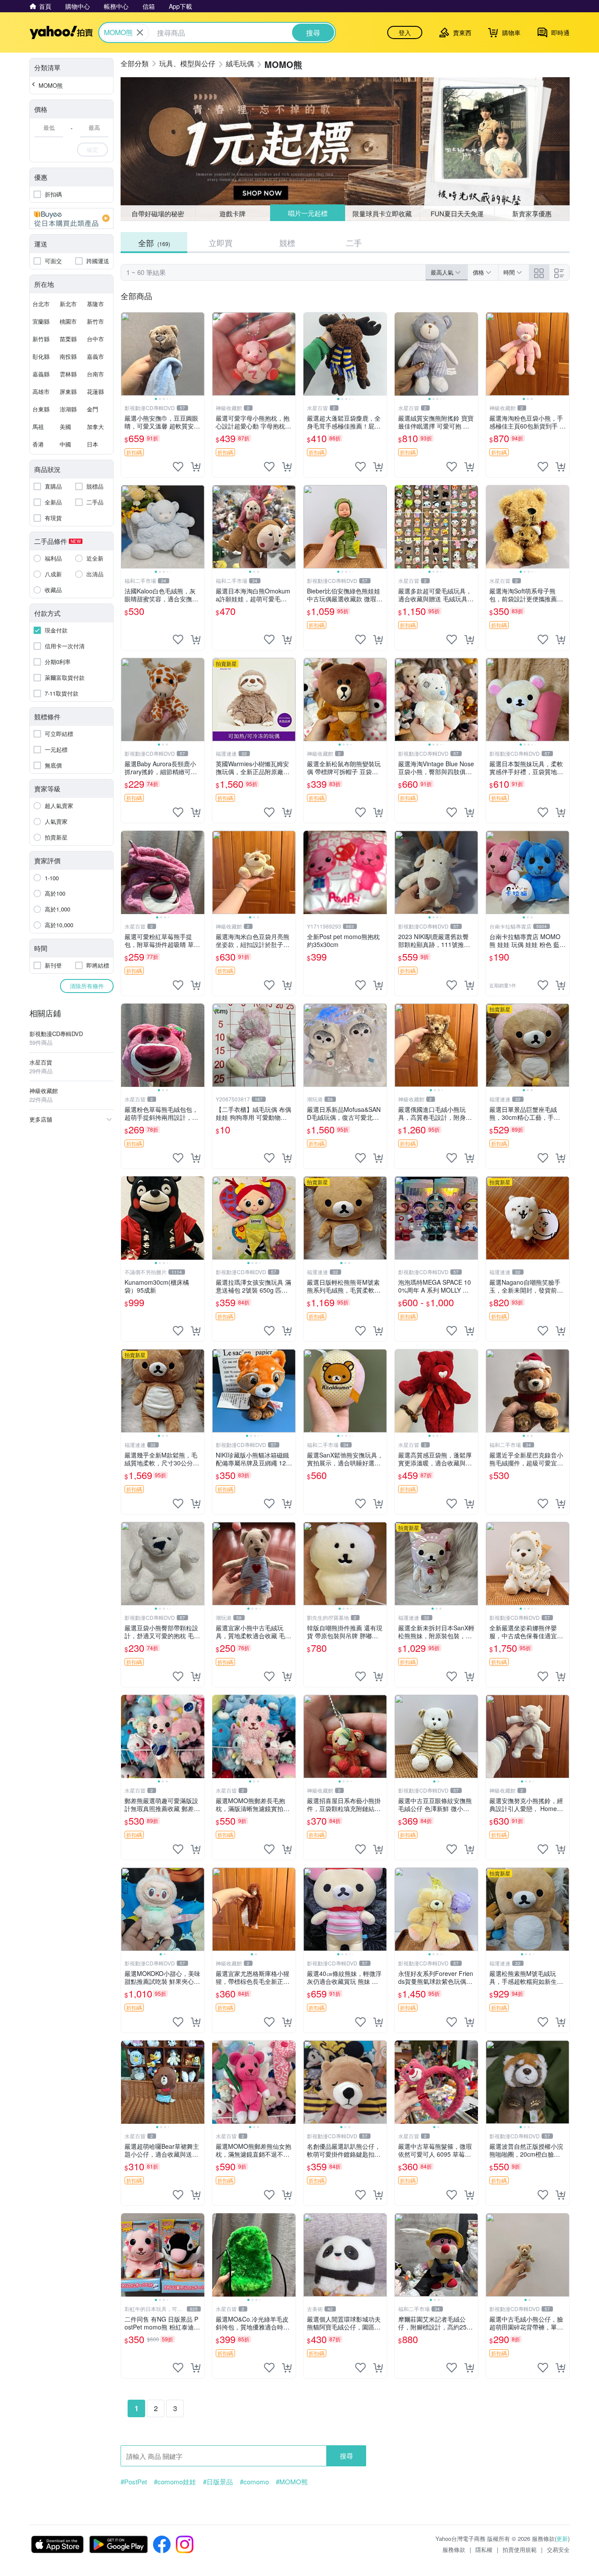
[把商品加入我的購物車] (196, 467)
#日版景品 (218, 2482)
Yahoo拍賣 (61, 32)
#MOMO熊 (292, 2482)
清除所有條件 (87, 986)
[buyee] (71, 218)
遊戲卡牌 (232, 213)
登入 (405, 32)
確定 (93, 149)
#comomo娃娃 (175, 2482)
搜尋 (346, 2456)
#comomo (254, 2482)
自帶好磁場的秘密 (158, 213)
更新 (562, 2538)
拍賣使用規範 (520, 2549)
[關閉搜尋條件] (140, 32)
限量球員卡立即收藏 (383, 213)
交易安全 (558, 2549)
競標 (287, 243)
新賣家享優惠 (532, 213)
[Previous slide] (127, 354)
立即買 (221, 243)
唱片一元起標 (307, 213)
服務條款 (454, 2549)
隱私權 (484, 2549)
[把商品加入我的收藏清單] (178, 467)
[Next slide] (199, 354)
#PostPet (134, 2482)
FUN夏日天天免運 (457, 213)
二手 (354, 243)
